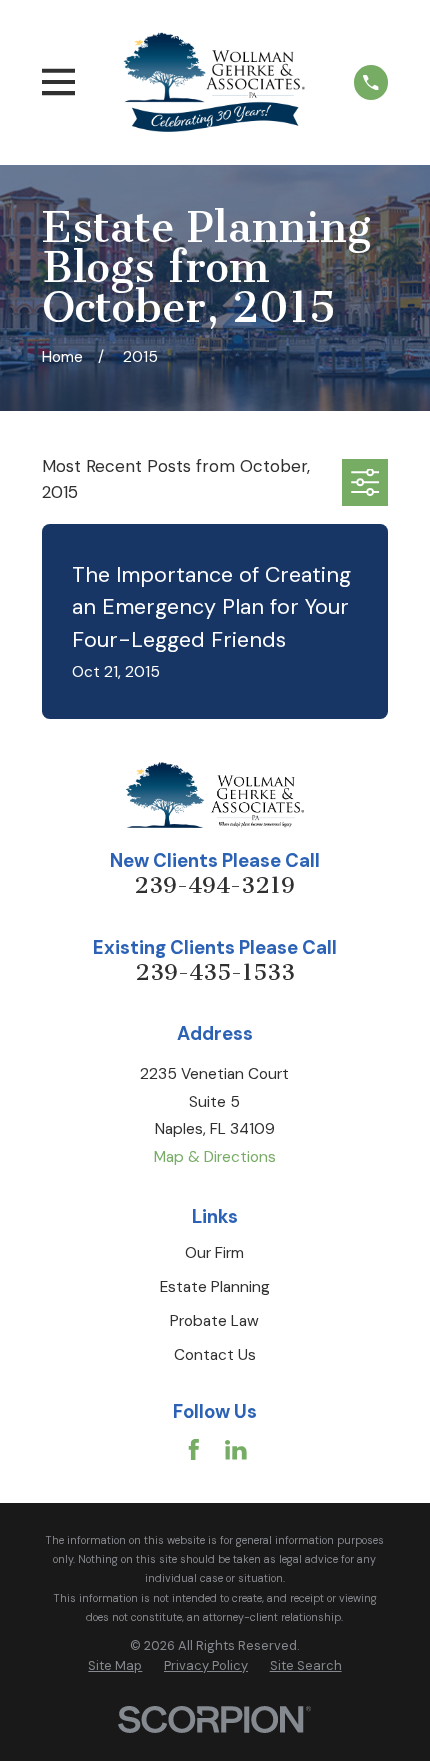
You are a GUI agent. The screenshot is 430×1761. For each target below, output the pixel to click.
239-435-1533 (215, 972)
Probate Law (214, 1321)
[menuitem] (115, 1666)
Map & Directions (215, 1157)
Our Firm (214, 1253)
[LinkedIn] (236, 1450)
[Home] (215, 82)
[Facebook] (194, 1450)
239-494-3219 (214, 885)
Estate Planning (215, 1287)
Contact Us (215, 1355)
